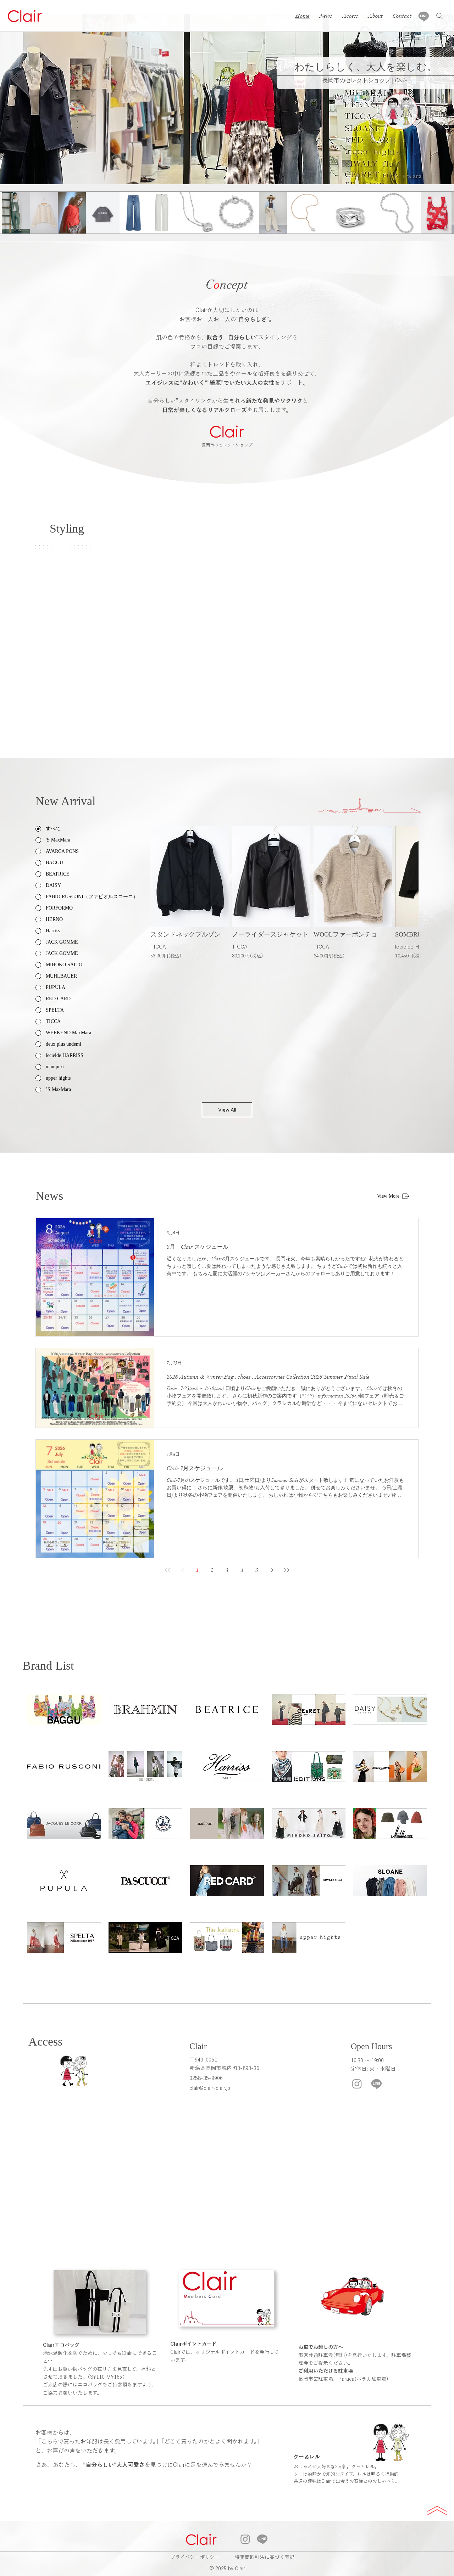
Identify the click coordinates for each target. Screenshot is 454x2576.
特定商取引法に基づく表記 (265, 2557)
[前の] (15, 99)
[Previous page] (182, 1570)
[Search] (439, 16)
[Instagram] (357, 2084)
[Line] (424, 16)
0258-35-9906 (206, 2078)
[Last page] (287, 1570)
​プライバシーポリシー (195, 2557)
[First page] (167, 1570)
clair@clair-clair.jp (210, 2088)
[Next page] (272, 1570)
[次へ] (439, 99)
